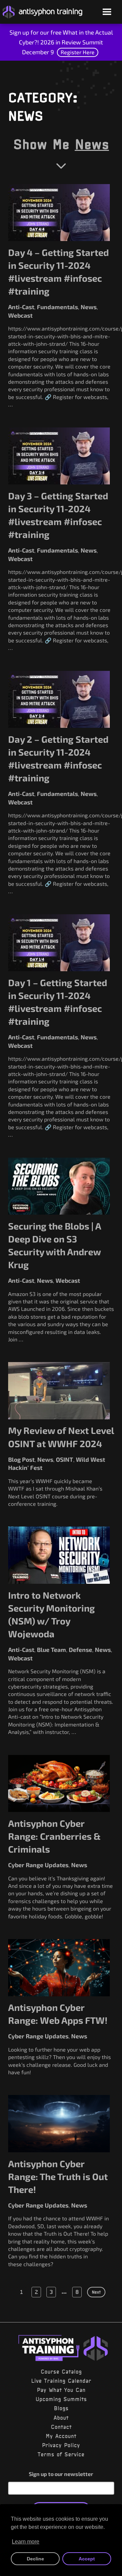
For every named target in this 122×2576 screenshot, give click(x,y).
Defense (80, 1650)
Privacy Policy (61, 2445)
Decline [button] (35, 2559)
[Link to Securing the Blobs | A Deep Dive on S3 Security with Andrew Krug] (59, 1186)
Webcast (20, 315)
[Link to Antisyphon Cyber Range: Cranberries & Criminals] (59, 1784)
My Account (61, 2436)
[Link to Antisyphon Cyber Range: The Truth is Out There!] (59, 2124)
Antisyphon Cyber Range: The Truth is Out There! (58, 2176)
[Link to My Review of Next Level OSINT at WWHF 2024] (59, 1391)
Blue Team (52, 1650)
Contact (61, 2427)
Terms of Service (61, 2454)
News (92, 144)
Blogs (61, 2408)
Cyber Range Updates (38, 1865)
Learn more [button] (26, 2542)
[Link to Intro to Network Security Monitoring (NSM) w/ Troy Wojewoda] (59, 1555)
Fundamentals (57, 307)
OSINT (65, 1459)
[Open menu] (107, 12)
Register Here (78, 52)
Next (96, 2292)
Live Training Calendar (61, 2381)
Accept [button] (87, 2559)
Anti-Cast (21, 307)
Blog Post (21, 1459)
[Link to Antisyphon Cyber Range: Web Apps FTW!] (59, 1968)
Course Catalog (61, 2372)
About (61, 2418)
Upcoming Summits (61, 2399)
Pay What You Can (61, 2390)
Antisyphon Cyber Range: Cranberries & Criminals (54, 1836)
